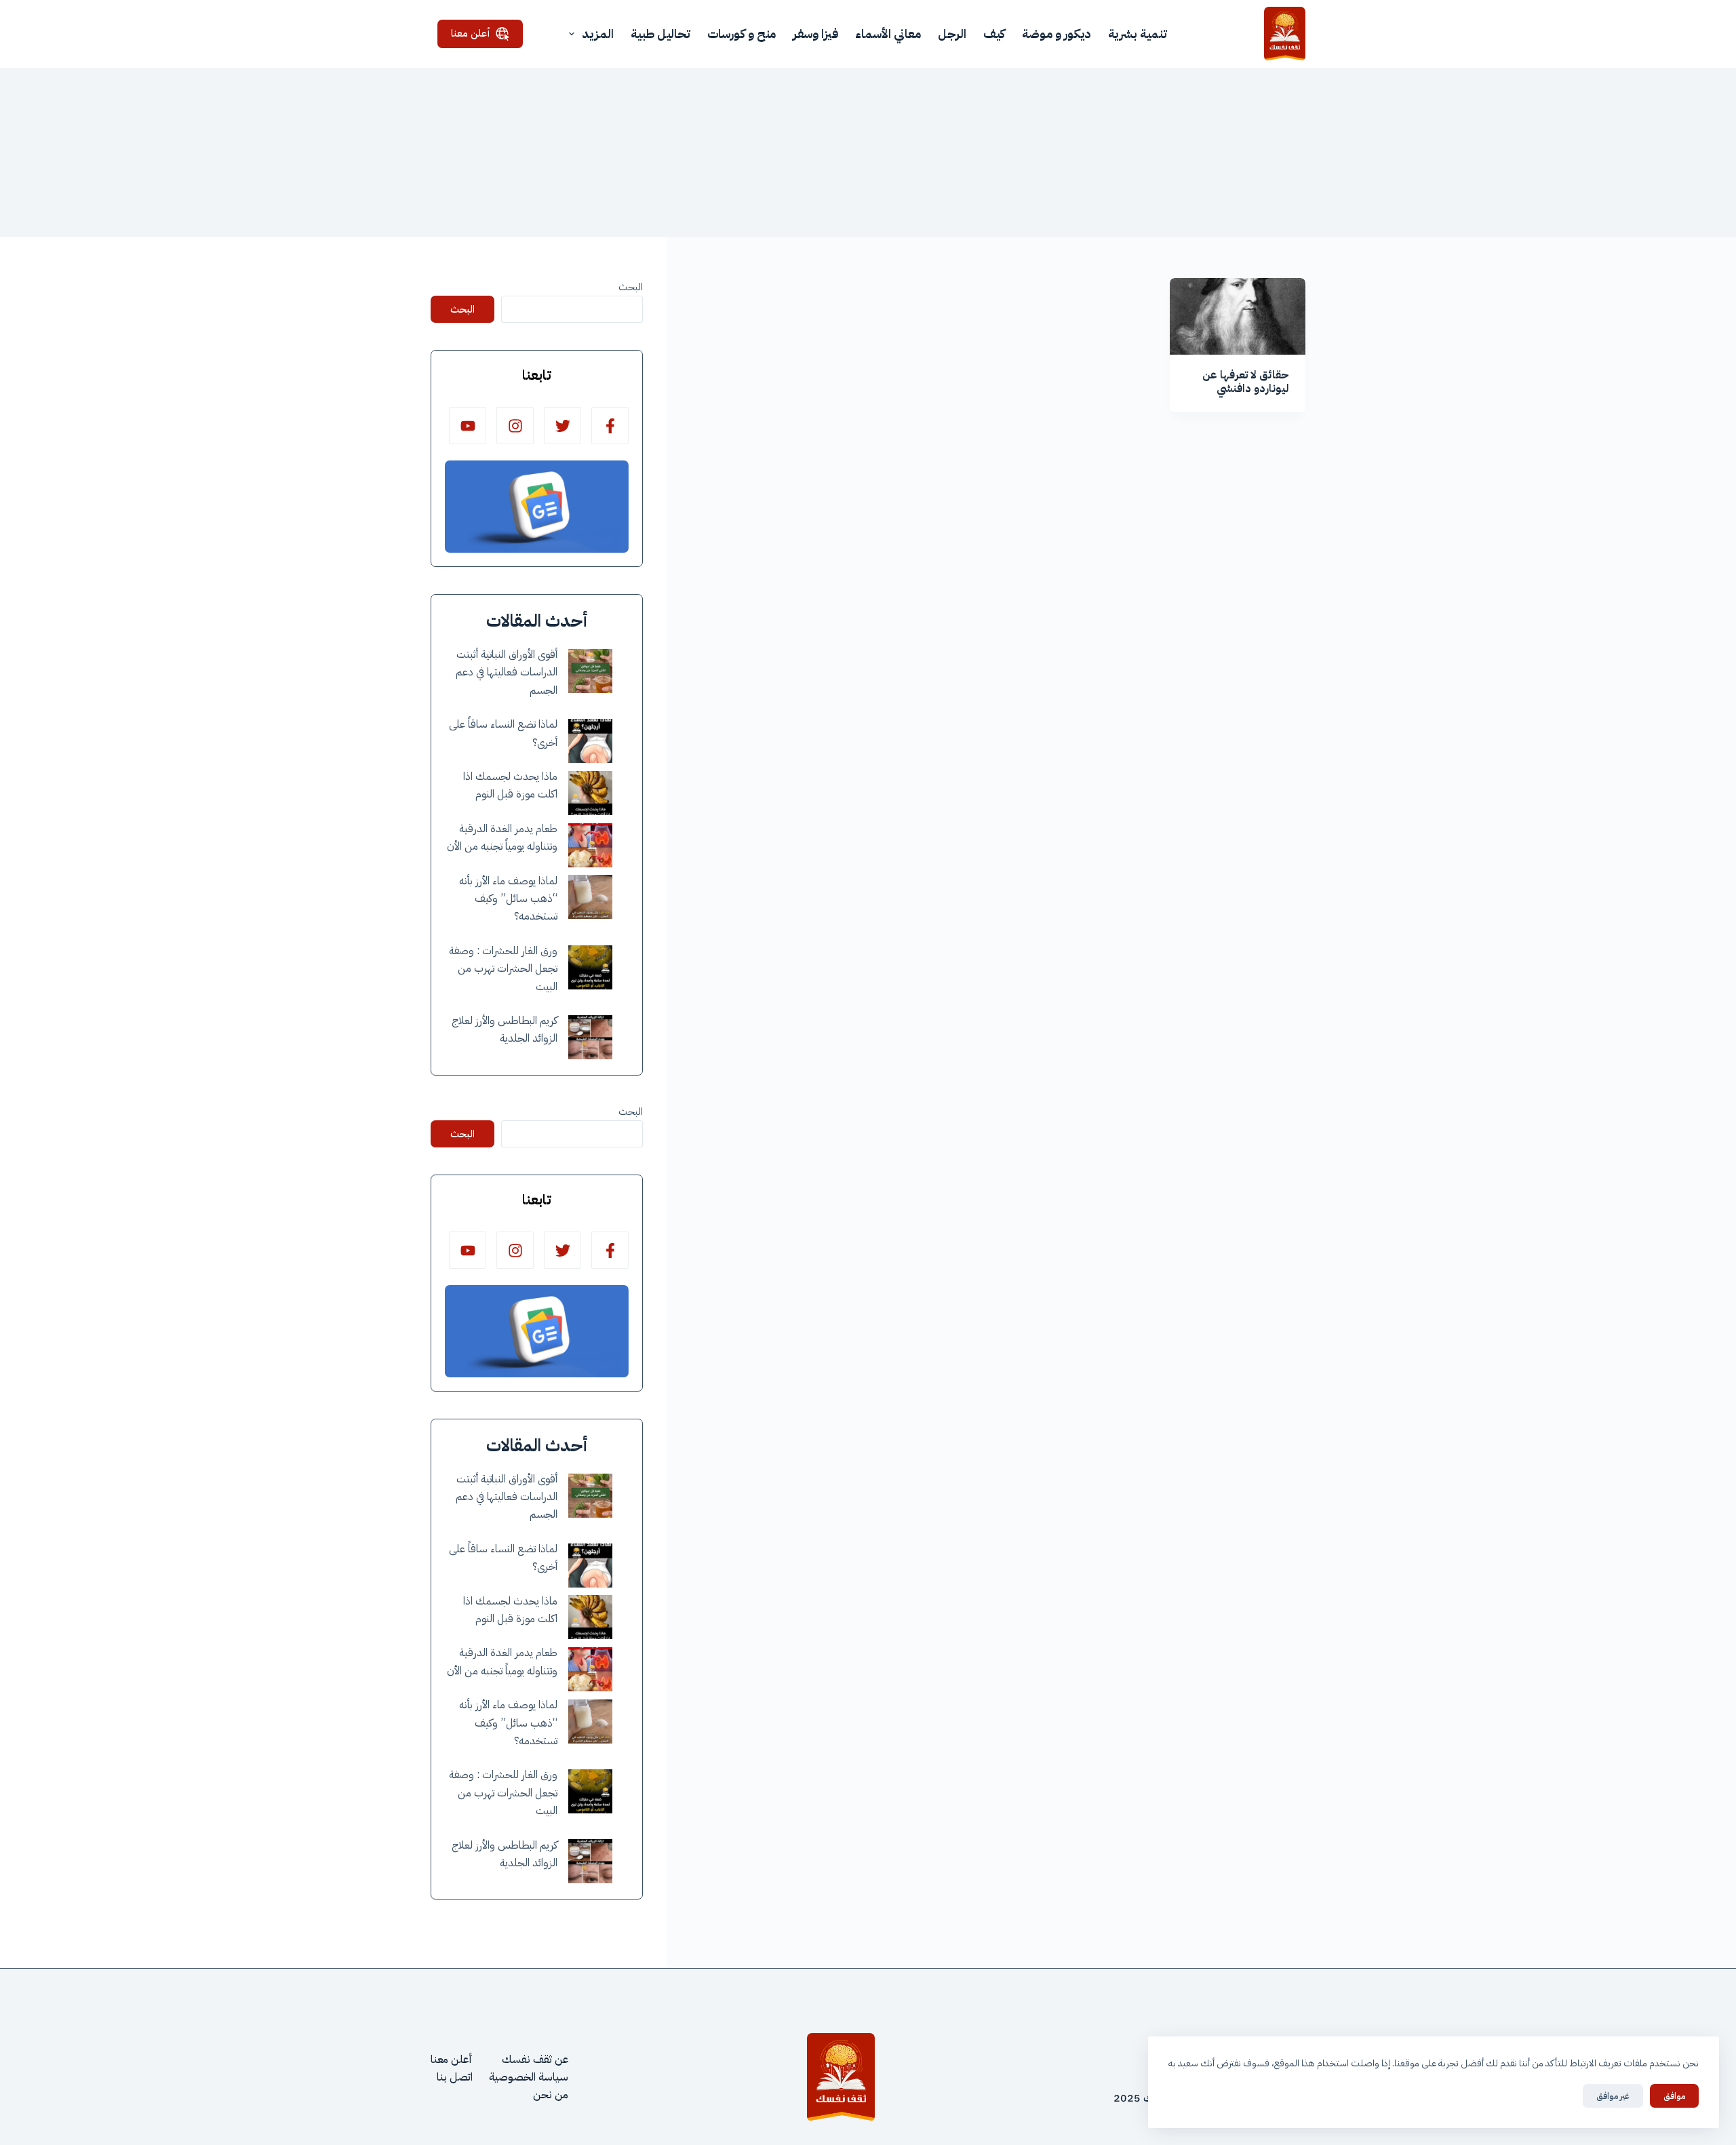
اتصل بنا (455, 2077)
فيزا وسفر (815, 34)
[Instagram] (515, 426)
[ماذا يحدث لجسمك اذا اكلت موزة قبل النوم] (590, 793)
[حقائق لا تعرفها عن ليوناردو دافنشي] (1238, 316)
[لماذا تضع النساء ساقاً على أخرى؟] (590, 741)
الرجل (952, 34)
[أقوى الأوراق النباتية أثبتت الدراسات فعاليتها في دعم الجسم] (590, 671)
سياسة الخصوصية (529, 2077)
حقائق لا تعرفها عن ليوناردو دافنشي (1246, 382)
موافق (1674, 2096)
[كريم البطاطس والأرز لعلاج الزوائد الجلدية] (590, 1037)
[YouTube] (468, 426)
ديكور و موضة (1057, 34)
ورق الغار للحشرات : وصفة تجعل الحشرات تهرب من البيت (503, 969)
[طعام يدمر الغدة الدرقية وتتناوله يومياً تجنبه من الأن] (590, 845)
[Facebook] (610, 426)
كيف (994, 34)
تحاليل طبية (660, 34)
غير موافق (1613, 2096)
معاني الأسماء (888, 34)
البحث (631, 287)
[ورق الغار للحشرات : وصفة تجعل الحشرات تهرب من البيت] (590, 967)
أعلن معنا (471, 33)
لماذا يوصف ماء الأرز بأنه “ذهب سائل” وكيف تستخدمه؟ (508, 899)
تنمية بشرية (1138, 34)
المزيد (598, 34)
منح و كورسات (742, 34)
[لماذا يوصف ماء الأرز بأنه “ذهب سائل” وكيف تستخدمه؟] (590, 897)
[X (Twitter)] (563, 426)
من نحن (551, 2095)
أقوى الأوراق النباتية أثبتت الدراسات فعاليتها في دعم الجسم (507, 672)
